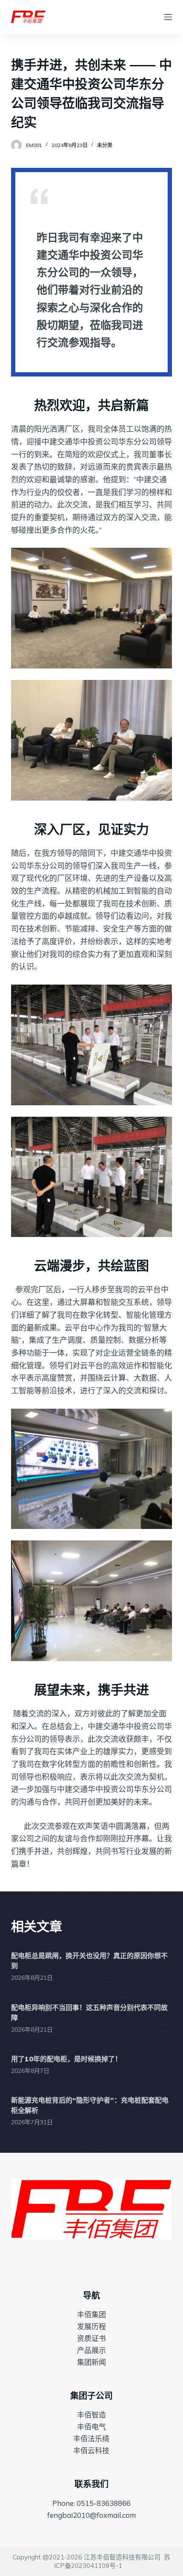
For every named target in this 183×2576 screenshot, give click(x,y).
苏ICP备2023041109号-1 (112, 2561)
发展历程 (91, 2326)
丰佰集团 (91, 2314)
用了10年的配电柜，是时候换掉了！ (66, 2059)
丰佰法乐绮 (91, 2439)
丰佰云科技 (91, 2450)
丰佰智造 (91, 2415)
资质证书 (91, 2338)
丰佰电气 (91, 2427)
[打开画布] (168, 17)
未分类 (105, 145)
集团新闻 (91, 2362)
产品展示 (91, 2350)
